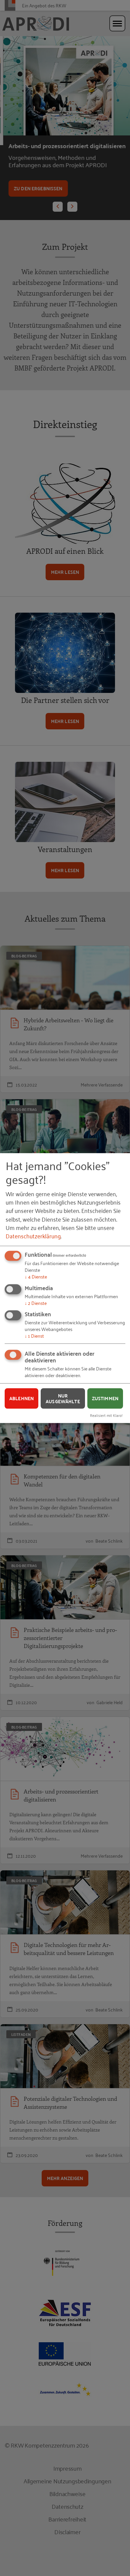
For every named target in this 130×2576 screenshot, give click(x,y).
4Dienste (36, 1276)
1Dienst (34, 1335)
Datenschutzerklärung (33, 1236)
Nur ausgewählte (63, 1398)
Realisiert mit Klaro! (106, 1415)
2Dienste (36, 1303)
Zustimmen (105, 1398)
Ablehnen (21, 1398)
